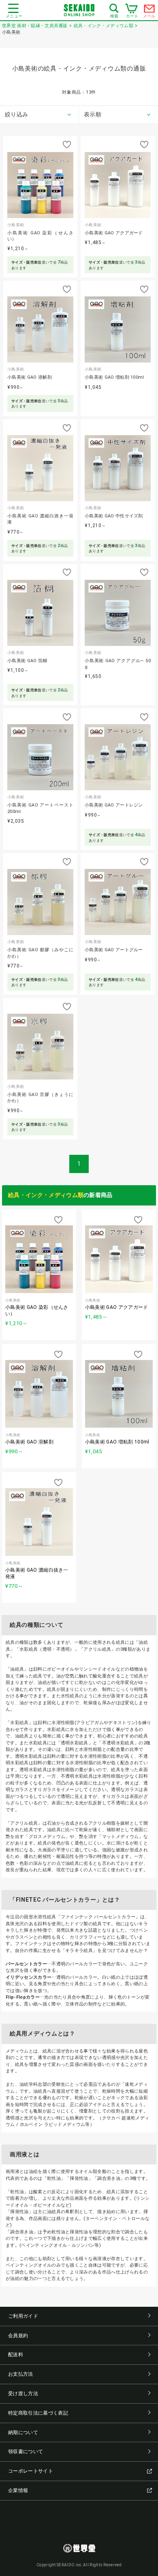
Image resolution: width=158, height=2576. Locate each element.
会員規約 (18, 2336)
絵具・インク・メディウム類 (46, 1195)
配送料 (16, 2355)
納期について (23, 2432)
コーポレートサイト (31, 2471)
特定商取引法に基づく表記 (38, 2413)
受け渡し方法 (23, 2394)
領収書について (26, 2452)
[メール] (149, 11)
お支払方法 (21, 2374)
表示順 (93, 114)
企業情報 (18, 2490)
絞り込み (16, 114)
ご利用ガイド (23, 2316)
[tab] (39, 115)
